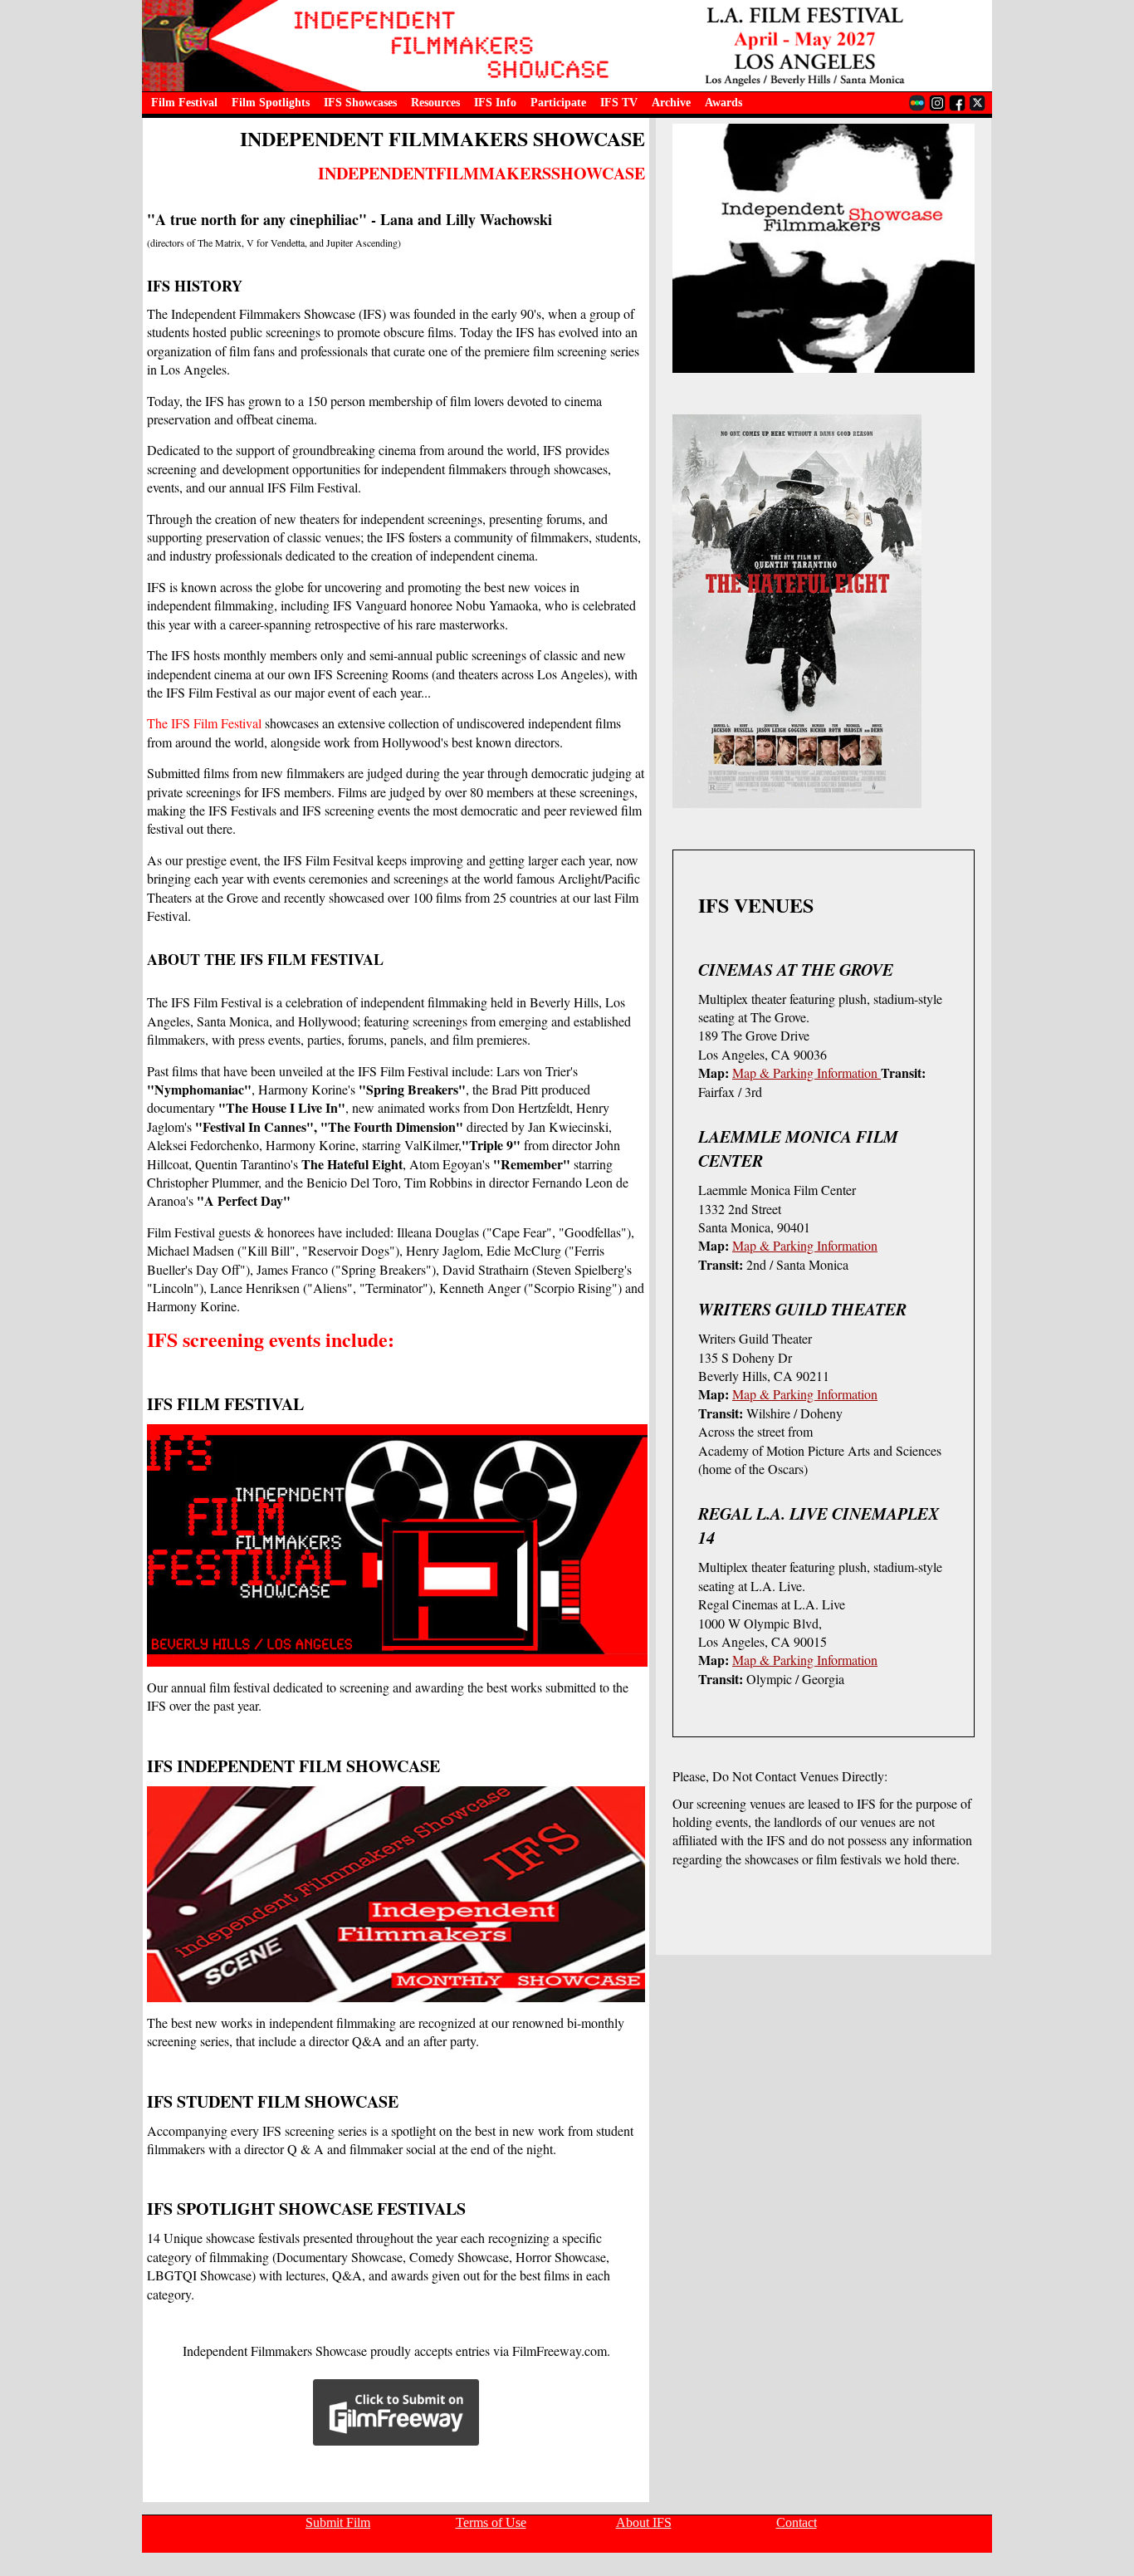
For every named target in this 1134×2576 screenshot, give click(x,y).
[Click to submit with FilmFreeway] (396, 2453)
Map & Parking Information (807, 1073)
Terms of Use (491, 2522)
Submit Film (338, 2522)
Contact (797, 2522)
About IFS (644, 2522)
